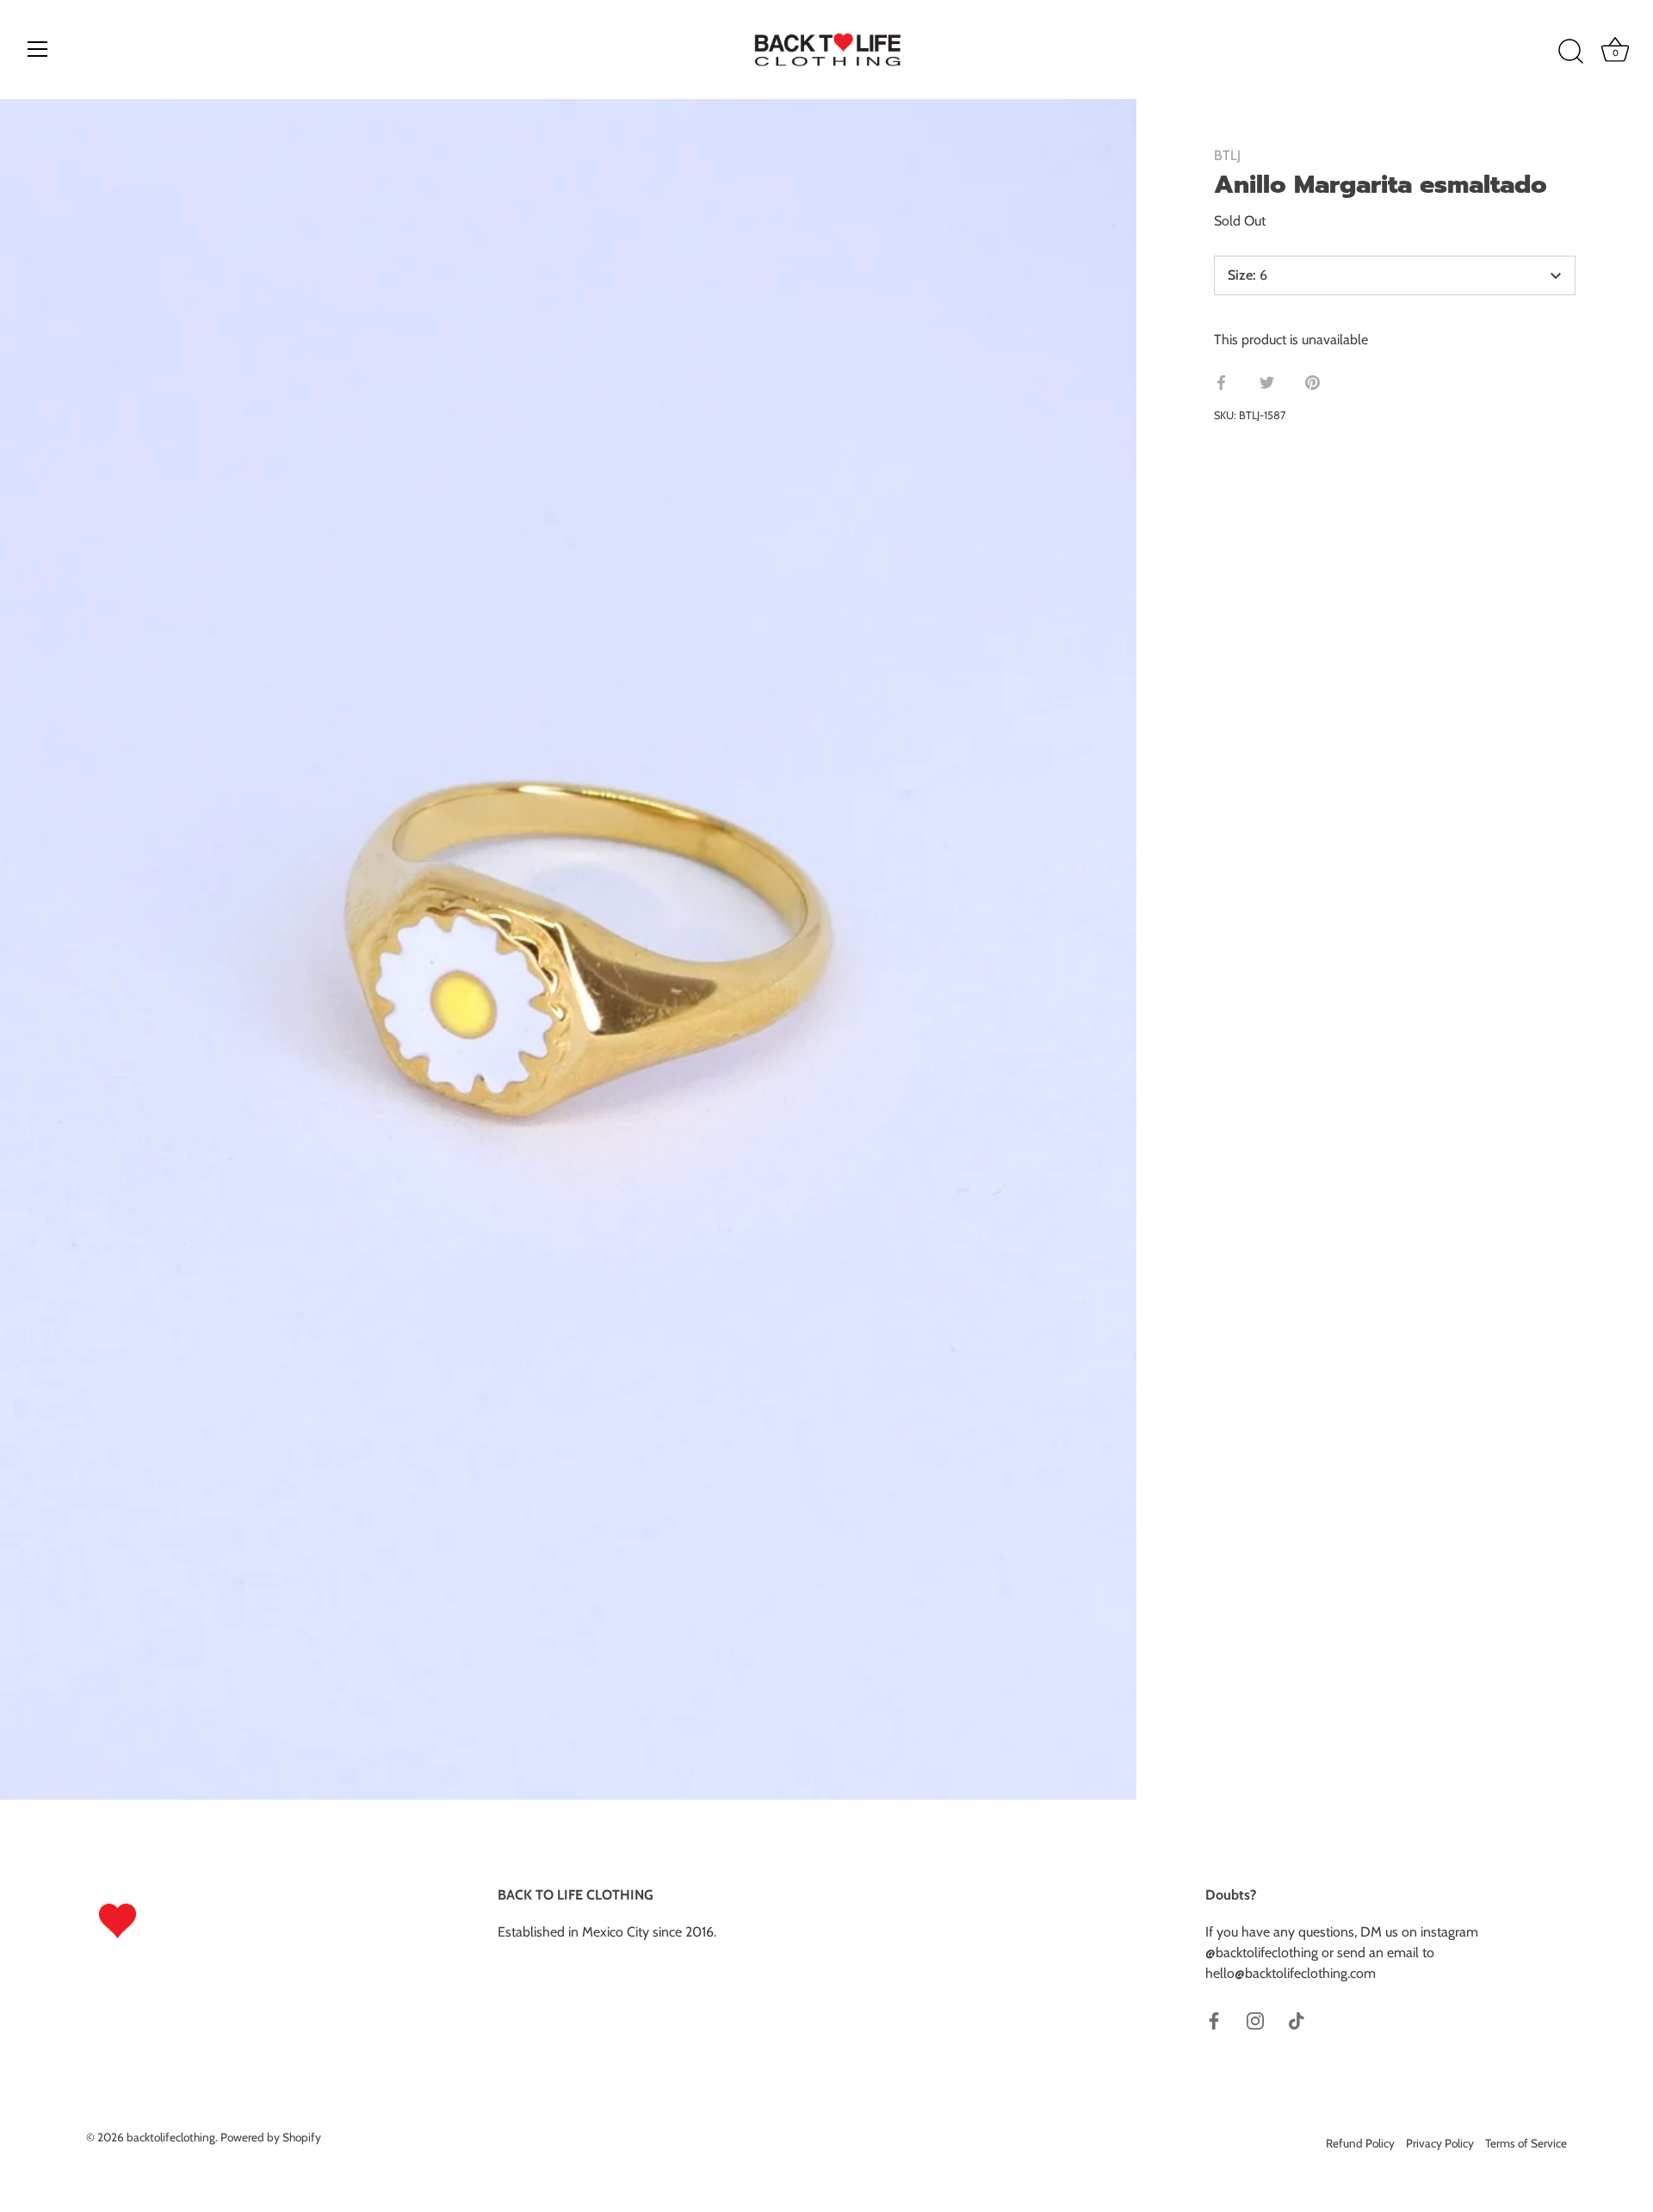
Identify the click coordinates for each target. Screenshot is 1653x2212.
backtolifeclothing (171, 2137)
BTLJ (1227, 155)
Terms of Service (1526, 2143)
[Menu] (38, 49)
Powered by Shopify (271, 2137)
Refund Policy (1360, 2143)
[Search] (1570, 52)
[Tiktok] (1297, 2020)
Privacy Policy (1440, 2143)
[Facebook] (1214, 2020)
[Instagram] (1255, 2020)
